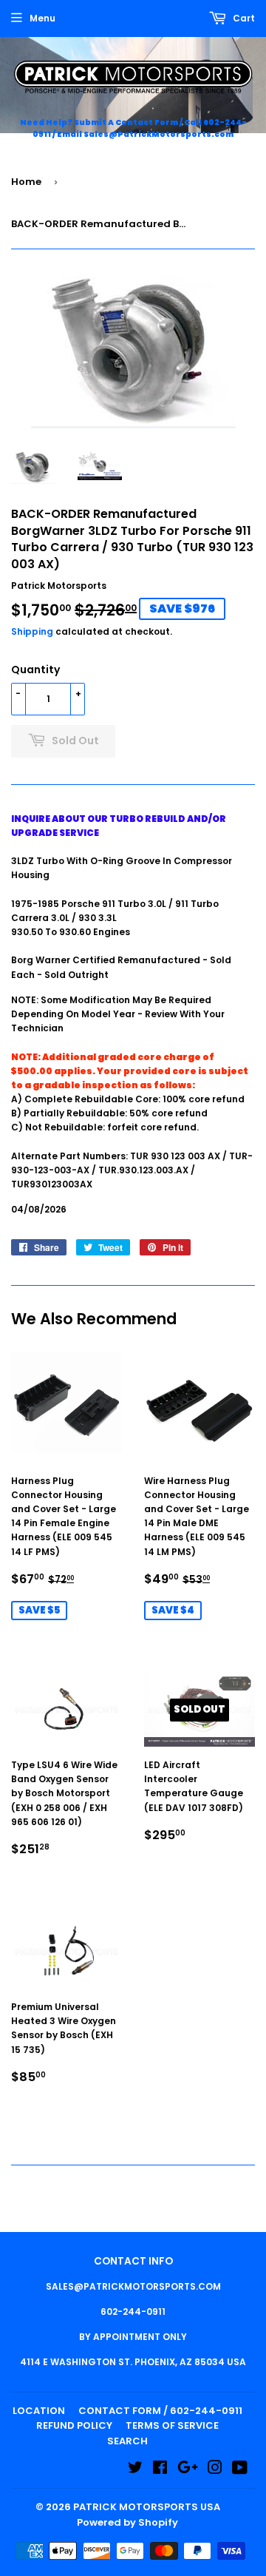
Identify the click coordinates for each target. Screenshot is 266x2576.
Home (26, 182)
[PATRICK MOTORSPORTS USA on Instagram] (215, 2470)
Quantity (35, 670)
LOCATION (39, 2411)
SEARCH (127, 2441)
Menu (42, 18)
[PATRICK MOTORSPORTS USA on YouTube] (240, 2470)
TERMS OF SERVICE (172, 2425)
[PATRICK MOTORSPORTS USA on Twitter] (135, 2470)
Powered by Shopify (127, 2522)
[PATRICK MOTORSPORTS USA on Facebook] (160, 2470)
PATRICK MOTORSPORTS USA (147, 2507)
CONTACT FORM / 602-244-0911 (160, 2411)
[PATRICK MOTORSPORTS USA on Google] (188, 2470)
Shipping (32, 631)
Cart (243, 18)
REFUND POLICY (74, 2425)
